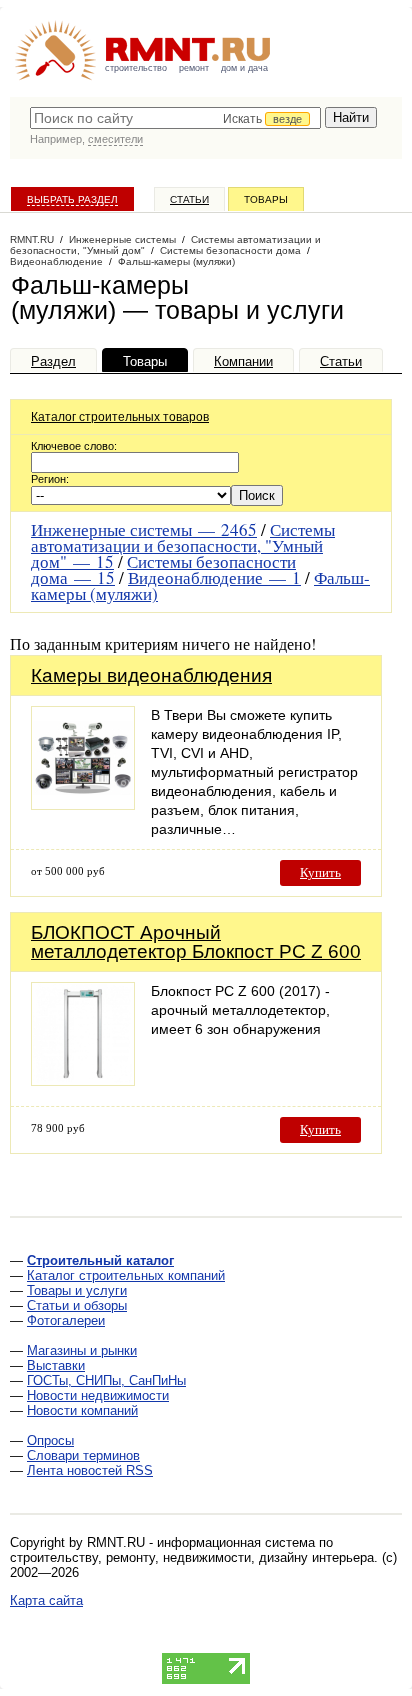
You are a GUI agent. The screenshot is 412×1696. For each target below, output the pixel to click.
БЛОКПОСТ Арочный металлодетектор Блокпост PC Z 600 (196, 942)
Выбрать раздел (72, 199)
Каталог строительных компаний (126, 1275)
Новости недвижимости (98, 1395)
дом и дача (244, 68)
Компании (243, 361)
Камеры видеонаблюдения (151, 675)
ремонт (194, 68)
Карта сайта (46, 1600)
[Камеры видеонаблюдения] (83, 804)
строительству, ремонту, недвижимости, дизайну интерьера (192, 1557)
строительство (136, 68)
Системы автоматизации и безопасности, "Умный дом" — (183, 545)
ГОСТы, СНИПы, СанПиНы (106, 1380)
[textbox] (175, 118)
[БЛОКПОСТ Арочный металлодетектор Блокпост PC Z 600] (83, 1080)
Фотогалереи (66, 1320)
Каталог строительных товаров (120, 417)
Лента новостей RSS (90, 1470)
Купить (320, 872)
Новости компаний (82, 1410)
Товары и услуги (77, 1290)
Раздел (53, 361)
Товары (266, 199)
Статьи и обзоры (77, 1305)
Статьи (189, 199)
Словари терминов (83, 1455)
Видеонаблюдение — (214, 577)
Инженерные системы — (144, 529)
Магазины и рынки (82, 1350)
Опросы (50, 1440)
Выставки (56, 1365)
